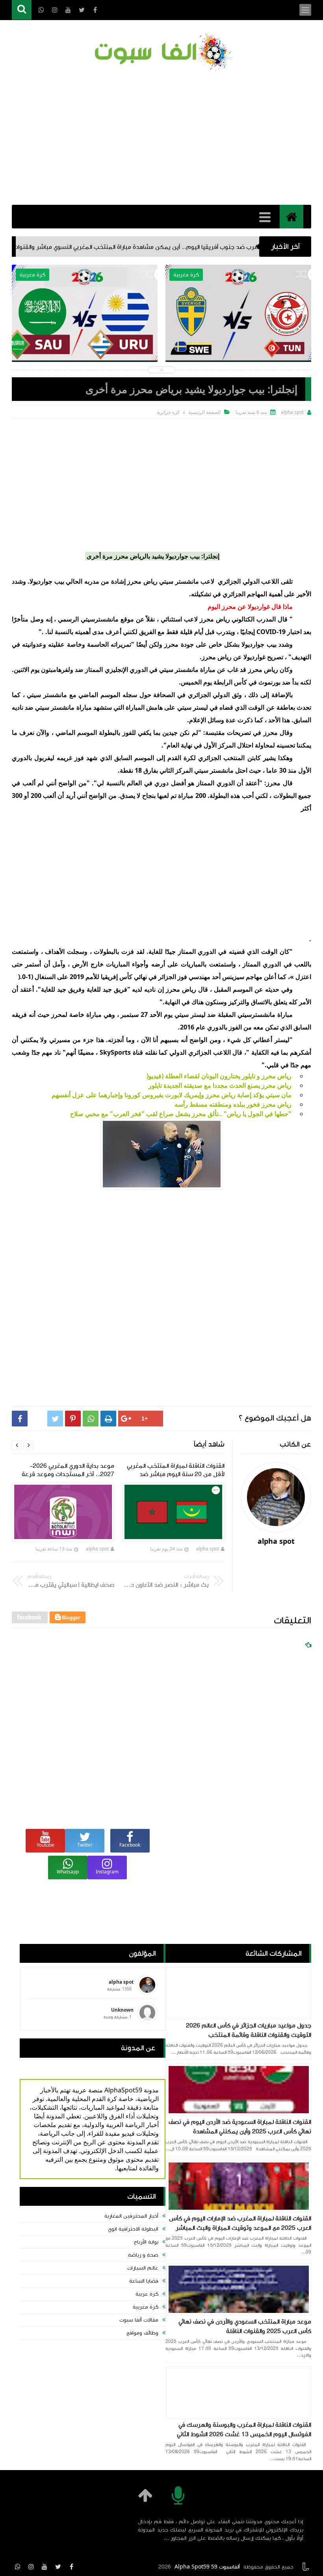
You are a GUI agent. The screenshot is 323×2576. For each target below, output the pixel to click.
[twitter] (58, 2567)
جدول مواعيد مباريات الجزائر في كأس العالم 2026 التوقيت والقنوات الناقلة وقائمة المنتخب (249, 2030)
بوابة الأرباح (146, 2242)
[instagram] (31, 2567)
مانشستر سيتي (179, 670)
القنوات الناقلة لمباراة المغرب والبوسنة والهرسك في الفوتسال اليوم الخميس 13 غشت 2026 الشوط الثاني (244, 2429)
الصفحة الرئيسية (204, 412)
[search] (22, 10)
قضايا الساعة (144, 2281)
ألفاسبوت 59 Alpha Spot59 (207, 2567)
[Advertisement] (161, 138)
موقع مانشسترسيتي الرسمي (96, 619)
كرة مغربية (146, 2307)
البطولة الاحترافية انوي (133, 2229)
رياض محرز (215, 619)
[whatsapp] (18, 2567)
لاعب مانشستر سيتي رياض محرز (171, 581)
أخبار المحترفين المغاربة (131, 2216)
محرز (171, 644)
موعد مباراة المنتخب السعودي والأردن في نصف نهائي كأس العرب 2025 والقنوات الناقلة (245, 2326)
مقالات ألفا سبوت (139, 2320)
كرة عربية (147, 2294)
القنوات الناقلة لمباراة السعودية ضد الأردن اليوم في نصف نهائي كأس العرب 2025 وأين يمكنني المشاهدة (240, 2127)
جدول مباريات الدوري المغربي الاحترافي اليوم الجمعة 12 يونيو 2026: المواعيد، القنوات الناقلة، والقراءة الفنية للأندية (85, 337)
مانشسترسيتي (256, 1014)
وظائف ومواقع (142, 2333)
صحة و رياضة (143, 2255)
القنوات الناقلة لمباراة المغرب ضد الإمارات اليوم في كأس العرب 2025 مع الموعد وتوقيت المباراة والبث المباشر (240, 2223)
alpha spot (208, 1549)
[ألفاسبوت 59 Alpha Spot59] (161, 53)
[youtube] (45, 2567)
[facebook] (71, 2567)
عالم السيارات (143, 2268)
